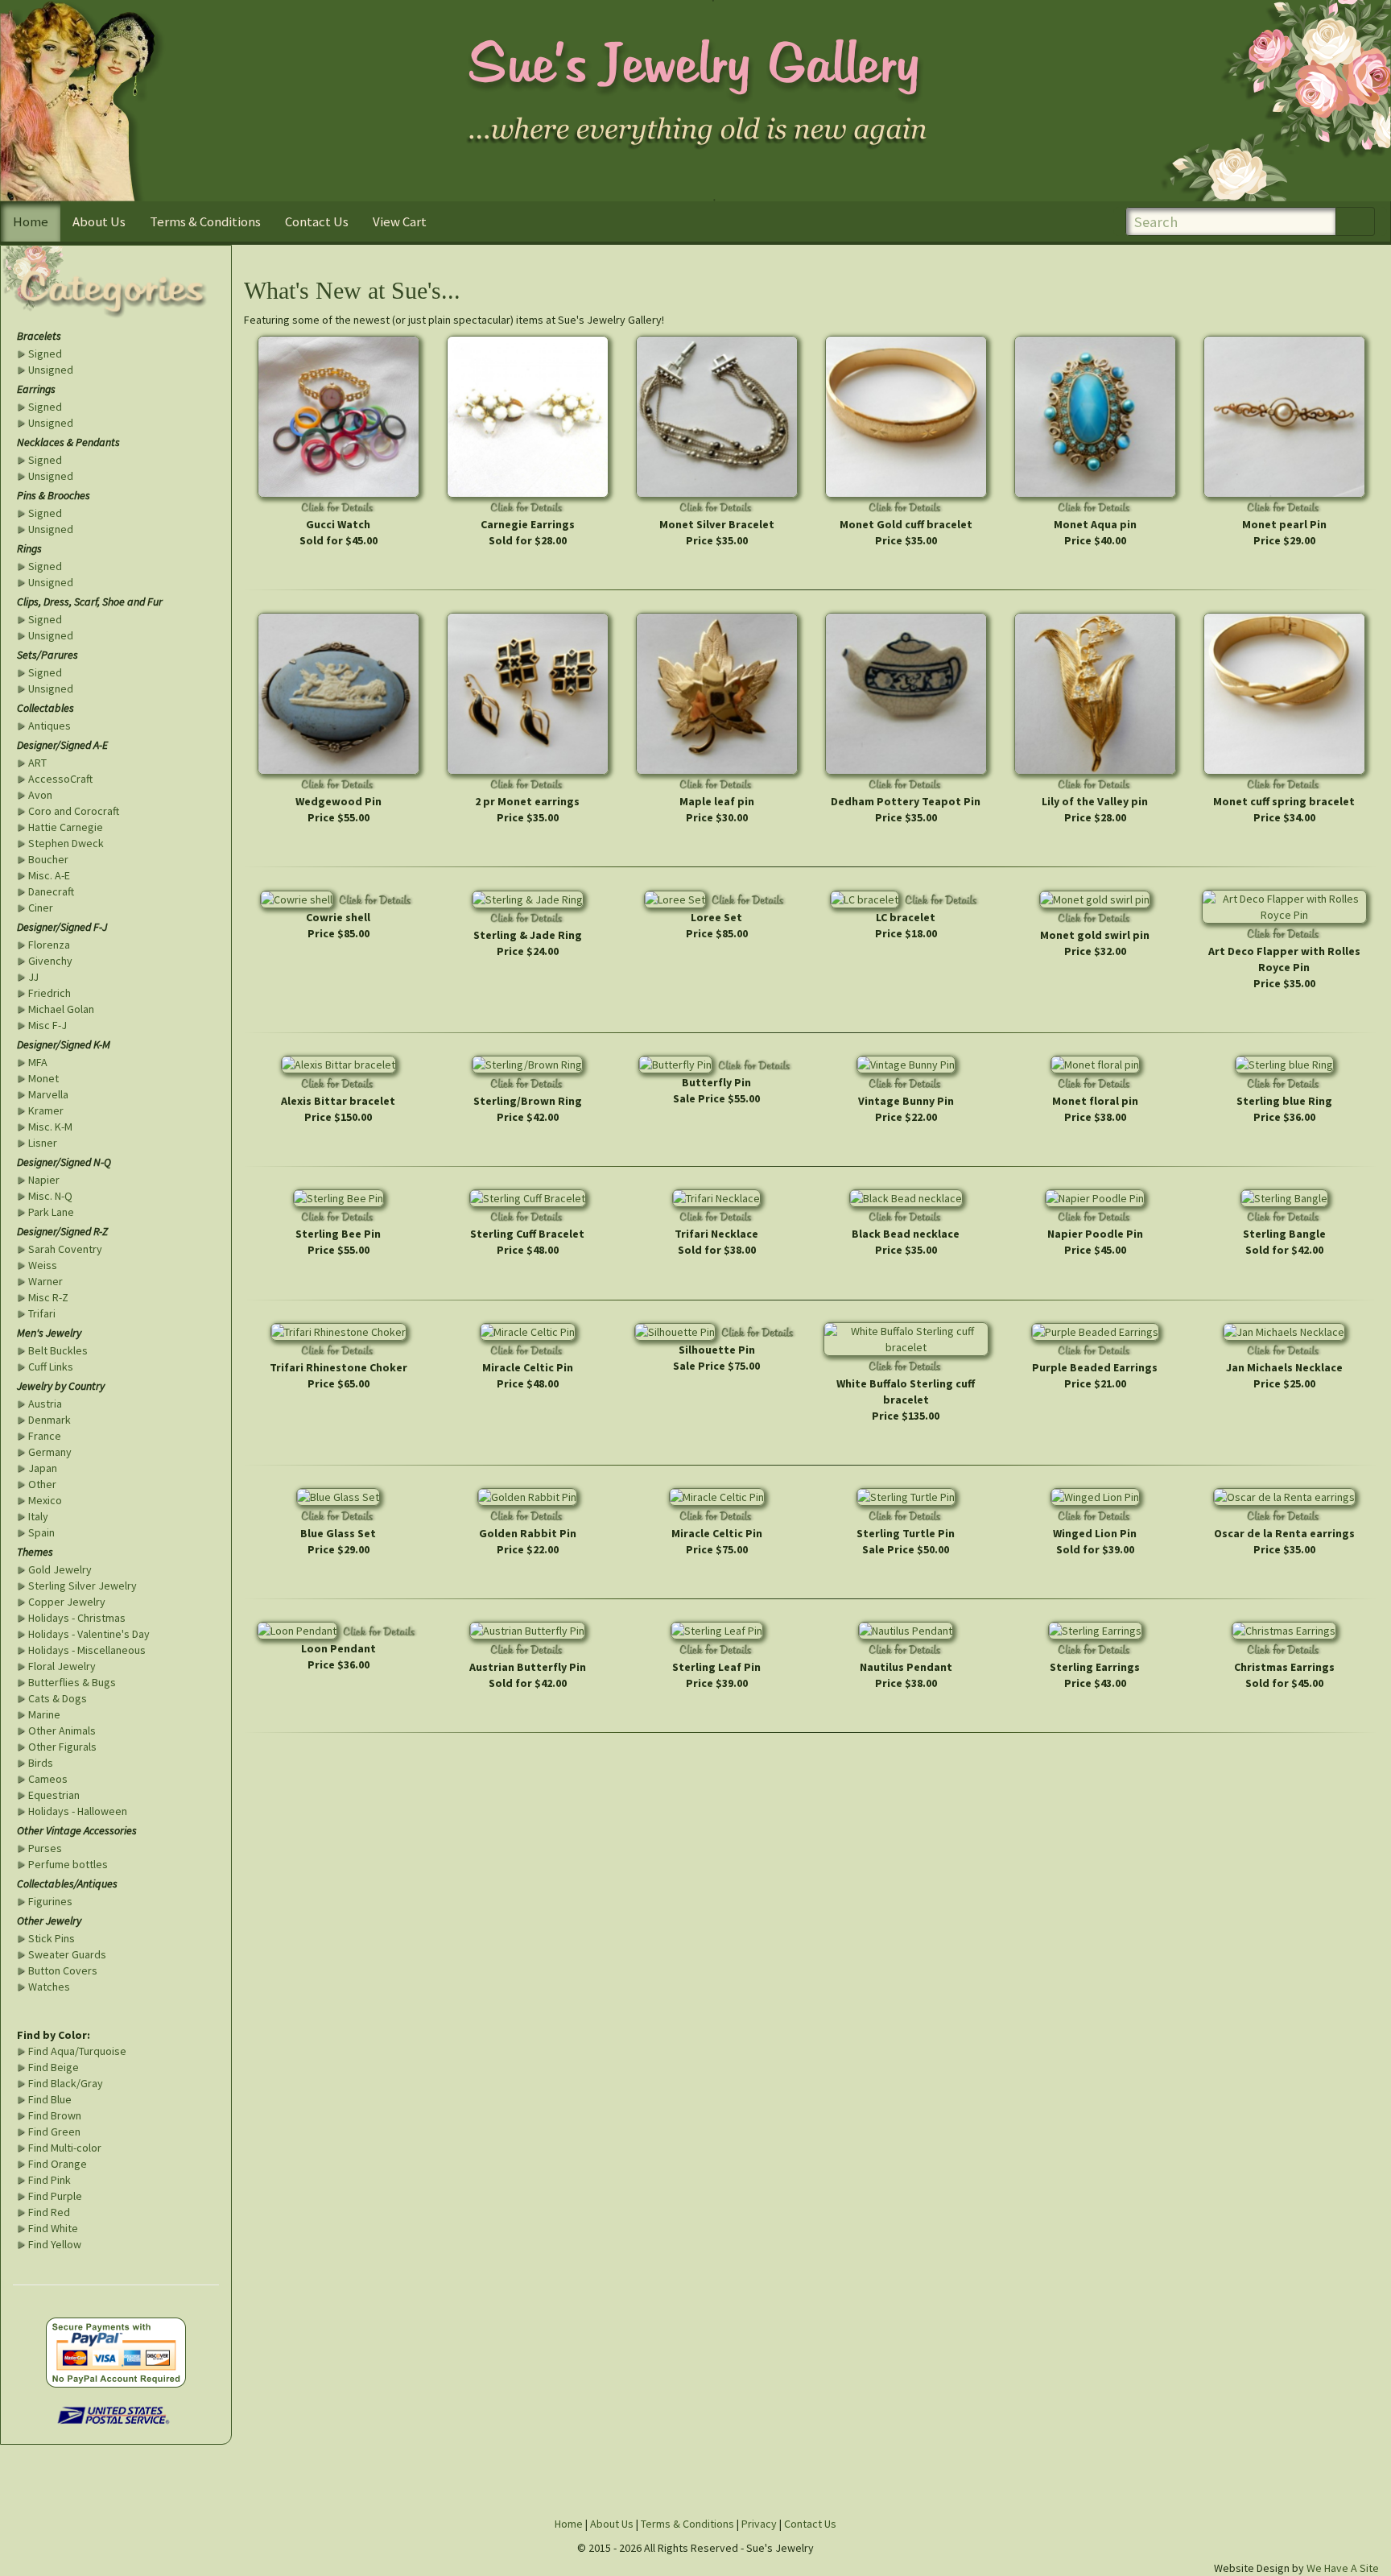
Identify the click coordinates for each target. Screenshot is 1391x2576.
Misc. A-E (49, 875)
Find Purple (55, 2196)
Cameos (48, 1779)
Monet (43, 1078)
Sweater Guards (67, 1954)
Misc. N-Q (50, 1196)
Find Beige (54, 2067)
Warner (45, 1281)
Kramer (46, 1110)
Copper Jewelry (67, 1602)
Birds (41, 1763)
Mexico (45, 1500)
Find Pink (50, 2180)
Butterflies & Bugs (72, 1682)
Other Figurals (62, 1747)
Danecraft (51, 891)
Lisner (43, 1143)
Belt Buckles (58, 1350)
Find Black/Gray (66, 2083)
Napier (44, 1180)
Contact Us (317, 221)
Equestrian (54, 1795)
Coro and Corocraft (74, 811)
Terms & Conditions (205, 221)
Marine (44, 1714)
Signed (45, 354)
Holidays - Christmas (77, 1618)
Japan (43, 1468)
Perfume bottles (68, 1864)
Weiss (43, 1265)
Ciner (41, 908)
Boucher (48, 859)
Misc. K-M (50, 1127)
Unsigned (51, 370)
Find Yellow (55, 2244)
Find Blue (50, 2099)
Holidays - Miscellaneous (87, 1650)
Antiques (50, 726)
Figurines (50, 1901)
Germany (50, 1452)
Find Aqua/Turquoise (77, 2051)
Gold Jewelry (60, 1569)
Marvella (48, 1094)
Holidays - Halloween (78, 1811)
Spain (41, 1532)
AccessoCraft (60, 779)
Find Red (49, 2212)
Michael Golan (61, 1009)
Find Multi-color (65, 2148)
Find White (53, 2228)
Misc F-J (47, 1025)
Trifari (42, 1313)
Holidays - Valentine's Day (89, 1634)
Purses (45, 1848)
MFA (38, 1062)
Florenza (49, 945)
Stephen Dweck (66, 843)
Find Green (54, 2132)
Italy (38, 1516)
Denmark (50, 1420)
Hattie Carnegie (66, 827)
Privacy (759, 2524)
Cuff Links (51, 1367)
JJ (33, 977)
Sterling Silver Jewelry (83, 1586)
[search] (1355, 222)
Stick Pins (52, 1938)
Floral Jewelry (62, 1666)
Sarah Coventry (65, 1249)
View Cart (400, 221)
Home (31, 221)
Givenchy (50, 961)
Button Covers (63, 1970)
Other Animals (62, 1730)
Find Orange (58, 2164)
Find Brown (55, 2115)
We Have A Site (1343, 2568)
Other (42, 1484)
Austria (45, 1404)
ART (37, 763)
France (45, 1436)
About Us (99, 221)
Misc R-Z (48, 1297)
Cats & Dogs (58, 1698)
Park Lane (51, 1212)
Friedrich (50, 993)
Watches (49, 1987)
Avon (40, 795)
